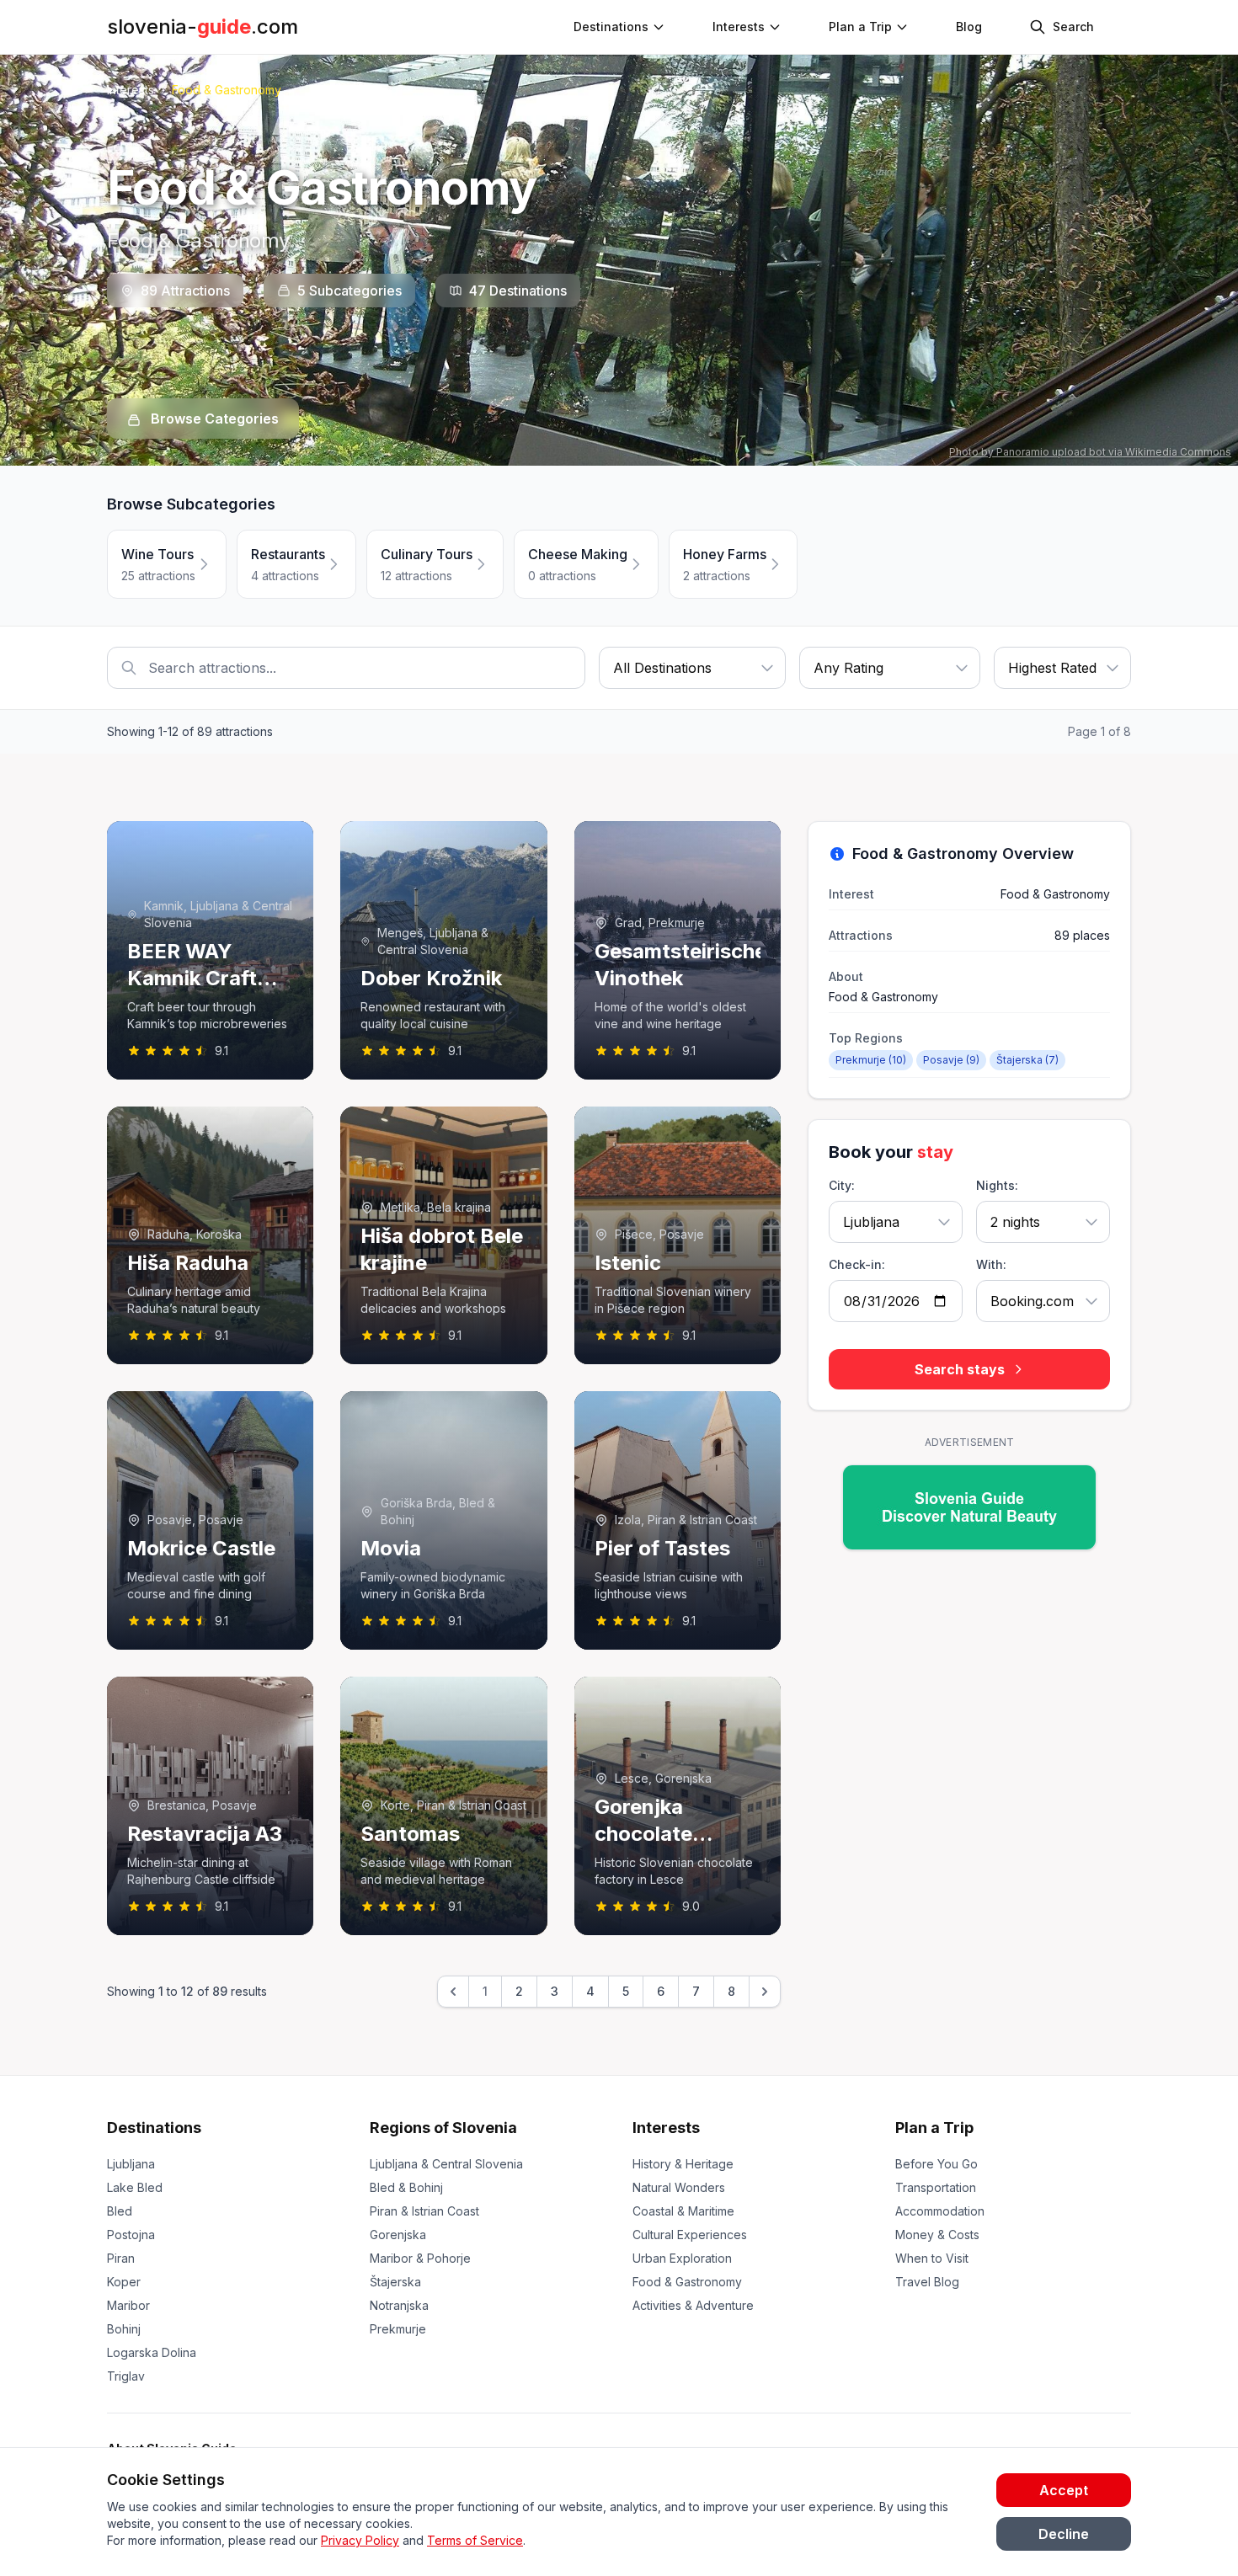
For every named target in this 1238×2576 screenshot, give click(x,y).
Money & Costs (937, 2235)
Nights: (997, 1185)
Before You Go (937, 2164)
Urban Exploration (682, 2258)
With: (991, 1264)
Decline (1064, 2534)
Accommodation (940, 2211)
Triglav (126, 2376)
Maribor (128, 2305)
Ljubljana (131, 2164)
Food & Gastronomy (687, 2282)
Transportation (936, 2187)
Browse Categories (213, 419)
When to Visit (932, 2258)
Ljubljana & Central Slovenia (446, 2164)
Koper (124, 2282)
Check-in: (857, 1264)
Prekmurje (398, 2329)
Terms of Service (475, 2540)
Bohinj (124, 2329)
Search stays (960, 1369)
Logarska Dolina (152, 2352)
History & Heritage (683, 2164)
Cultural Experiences (690, 2235)
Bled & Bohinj (406, 2187)
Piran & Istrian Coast (424, 2211)
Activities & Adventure (693, 2305)
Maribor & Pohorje (420, 2258)
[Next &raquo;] (765, 1992)
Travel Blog (927, 2282)
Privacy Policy (360, 2540)
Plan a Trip (934, 2128)
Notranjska (399, 2305)
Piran (121, 2258)
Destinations (154, 2128)
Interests (739, 27)
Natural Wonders (679, 2187)
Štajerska (395, 2282)
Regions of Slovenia (443, 2128)
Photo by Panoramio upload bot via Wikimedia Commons (1090, 452)
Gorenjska (398, 2235)
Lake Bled (135, 2187)
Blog (969, 27)
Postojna (131, 2235)
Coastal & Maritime (683, 2211)
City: (842, 1185)
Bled (120, 2211)
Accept (1064, 2490)
